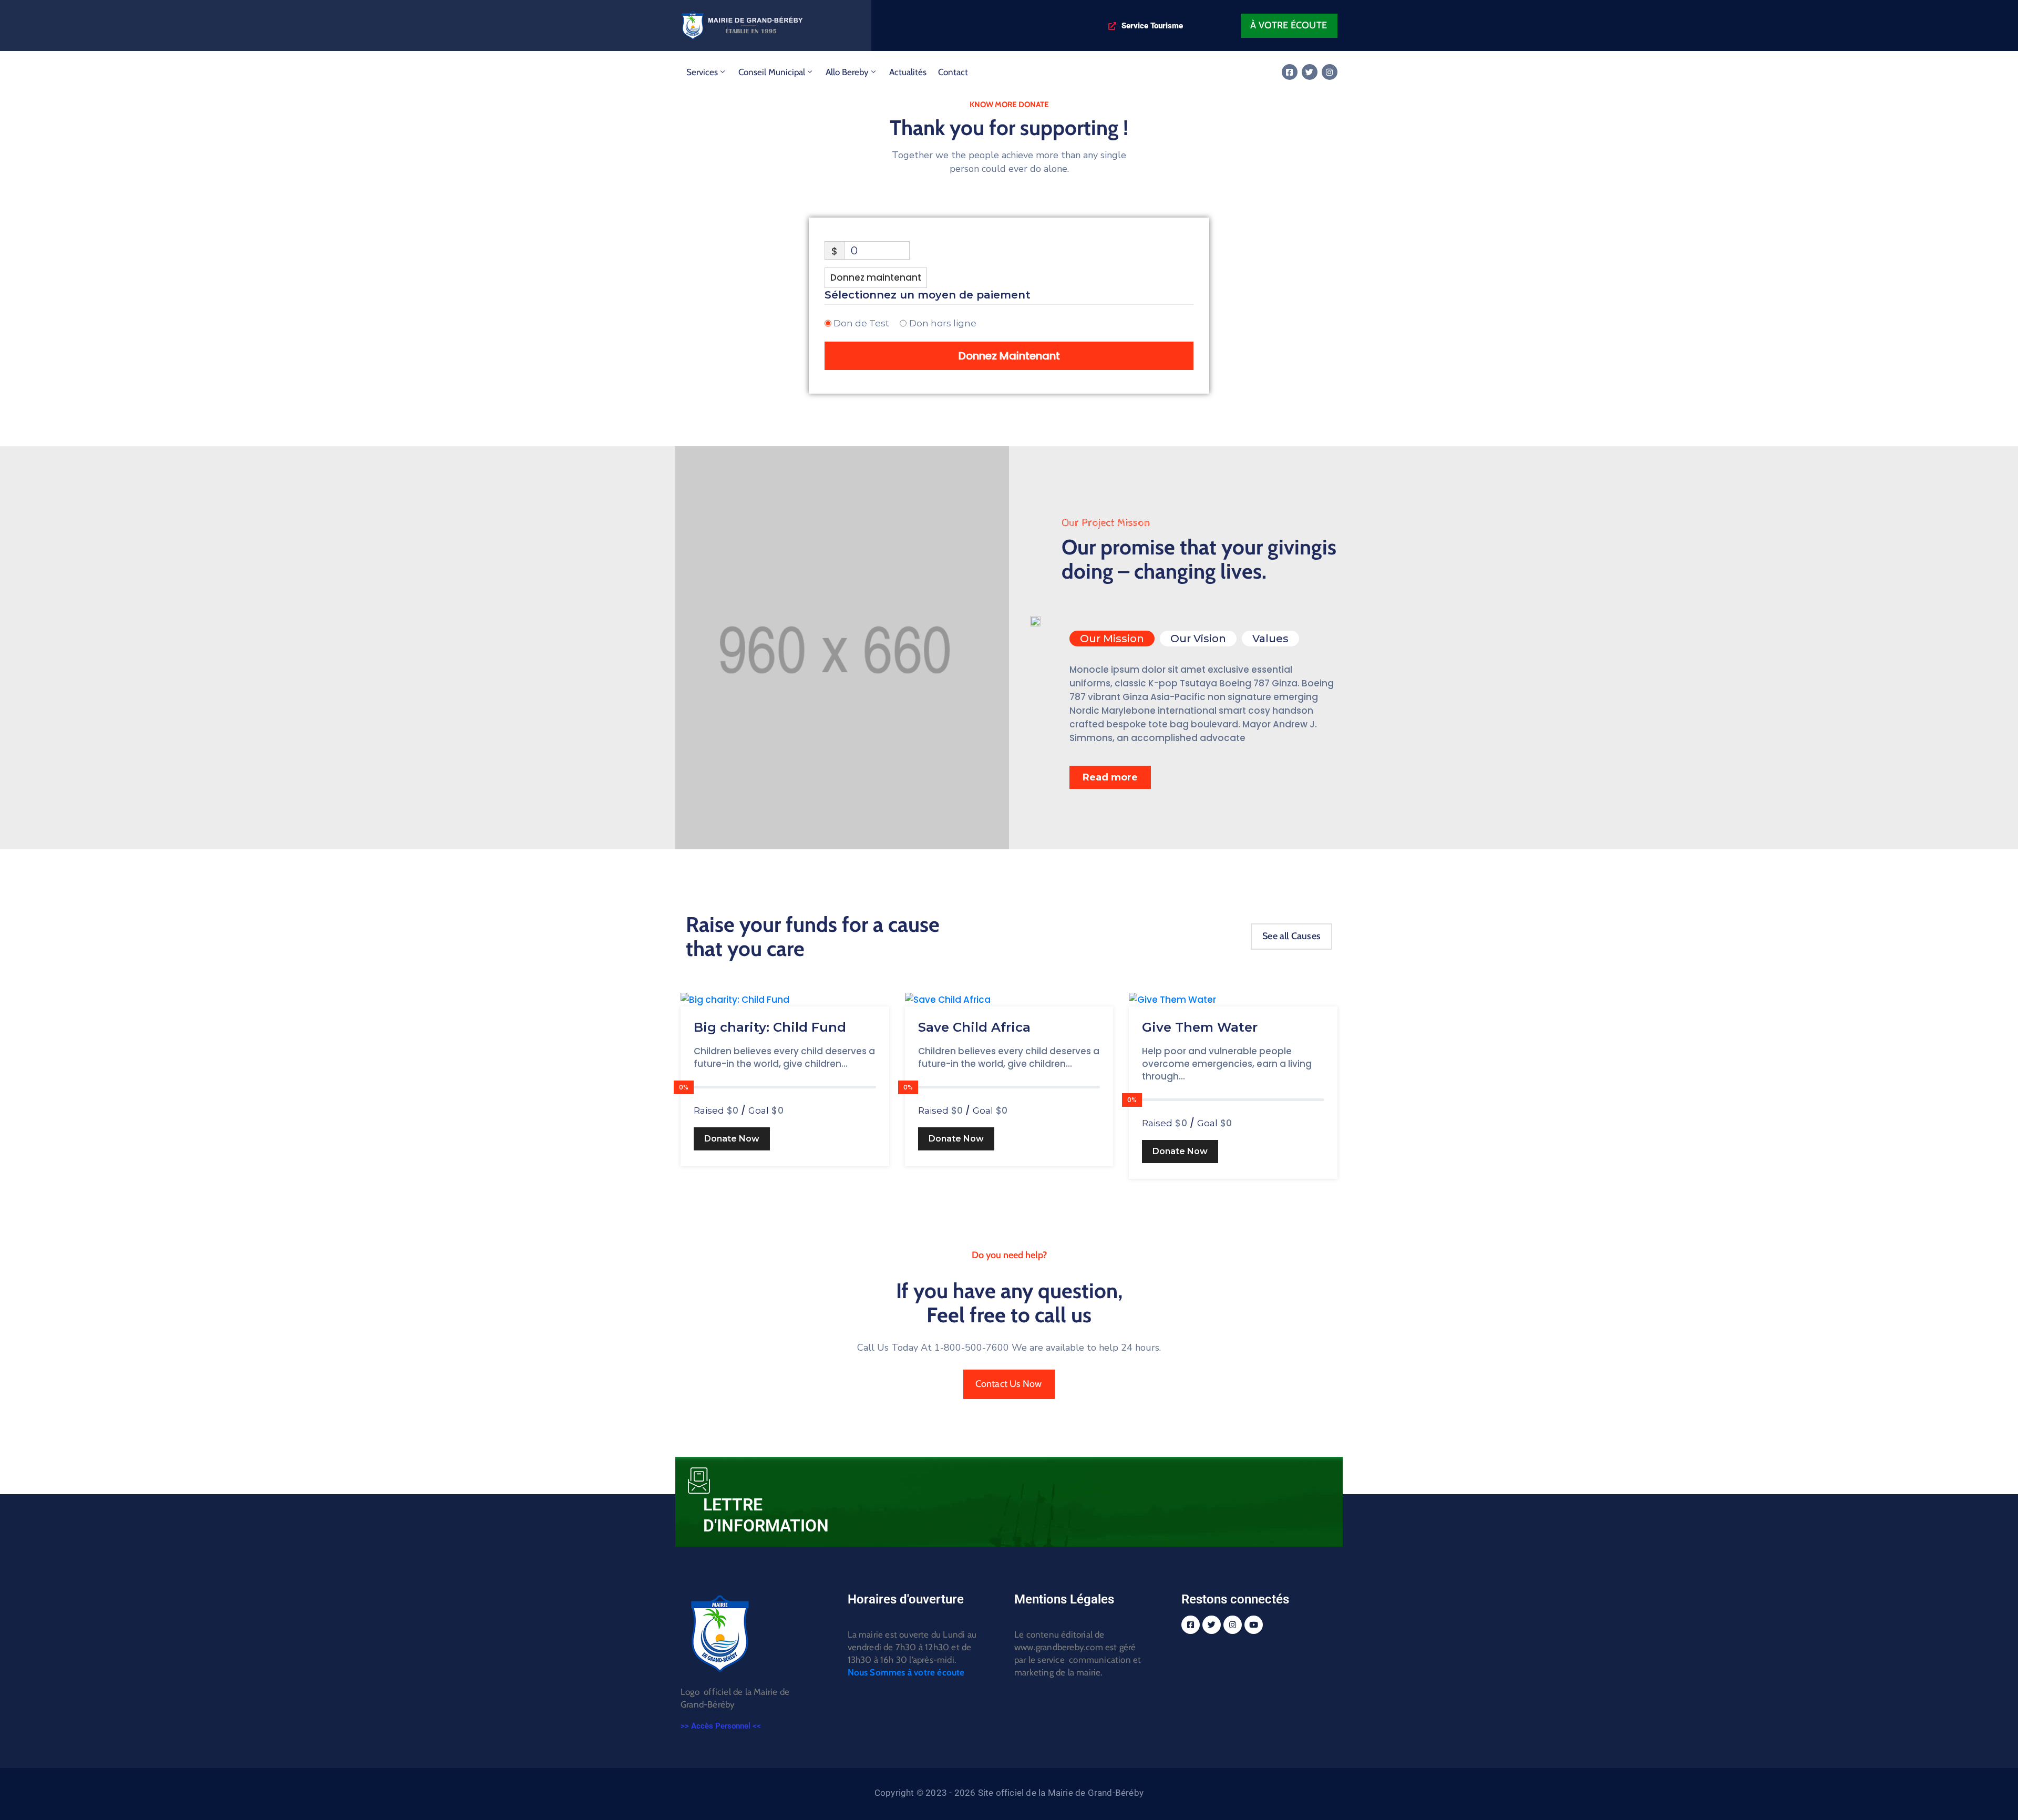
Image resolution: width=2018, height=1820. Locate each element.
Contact (953, 72)
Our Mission (1112, 639)
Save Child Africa (974, 1027)
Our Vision (1198, 639)
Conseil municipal (772, 72)
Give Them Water (1200, 1027)
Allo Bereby (847, 72)
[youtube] (1254, 1625)
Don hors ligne (943, 323)
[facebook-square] (1290, 72)
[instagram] (1330, 72)
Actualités (908, 72)
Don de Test (861, 323)
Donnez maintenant (876, 277)
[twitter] (1310, 72)
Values (1270, 639)
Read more (1110, 777)
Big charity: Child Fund (770, 1027)
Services (702, 72)
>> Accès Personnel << (721, 1726)
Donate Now (732, 1139)
